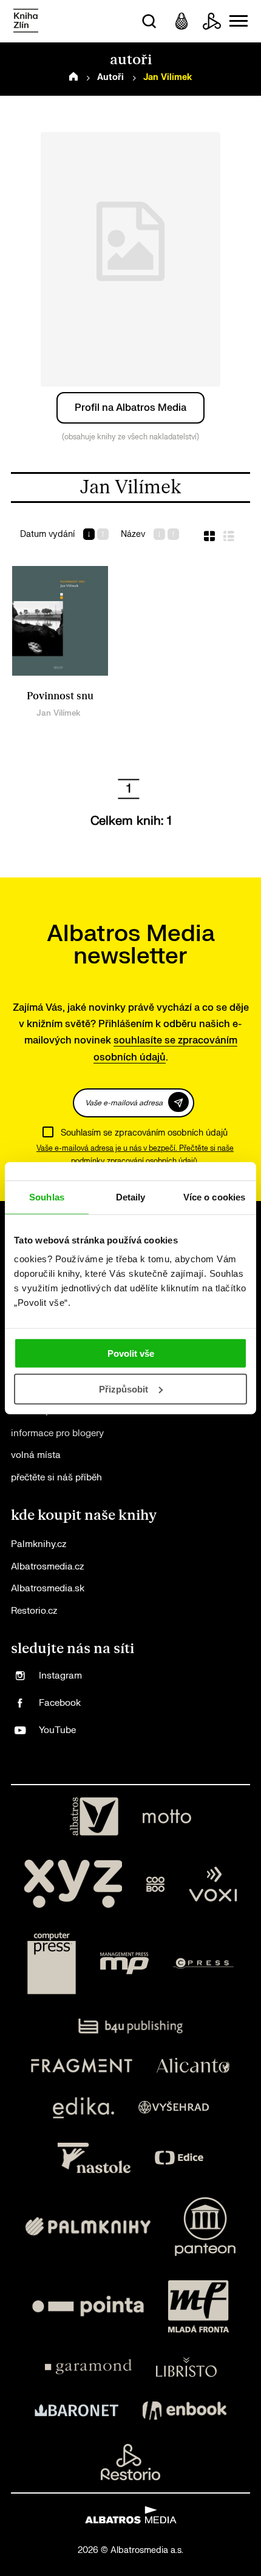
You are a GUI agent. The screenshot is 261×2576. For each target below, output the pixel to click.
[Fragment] (82, 2065)
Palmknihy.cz (39, 1544)
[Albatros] (94, 1817)
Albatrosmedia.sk (48, 1589)
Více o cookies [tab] (214, 1196)
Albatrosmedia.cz (47, 1567)
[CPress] (203, 1963)
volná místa (36, 1455)
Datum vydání (47, 534)
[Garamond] (88, 2367)
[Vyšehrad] (174, 2108)
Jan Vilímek (58, 713)
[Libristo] (186, 2367)
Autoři (110, 77)
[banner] (26, 22)
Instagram (60, 1676)
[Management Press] (124, 1963)
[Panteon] (205, 2227)
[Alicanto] (193, 2065)
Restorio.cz (34, 1611)
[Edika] (84, 2108)
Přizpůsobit (124, 1389)
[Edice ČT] (179, 2158)
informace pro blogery (57, 1433)
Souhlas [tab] (47, 1196)
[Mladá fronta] (198, 2306)
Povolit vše (131, 1353)
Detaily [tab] (131, 1196)
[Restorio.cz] (130, 2462)
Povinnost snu (60, 696)
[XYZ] (73, 1884)
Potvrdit (178, 1102)
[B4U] (131, 2026)
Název (133, 534)
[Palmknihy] (88, 2227)
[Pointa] (88, 2306)
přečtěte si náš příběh (56, 1478)
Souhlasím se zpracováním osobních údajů (144, 1133)
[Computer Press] (52, 1963)
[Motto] (167, 1817)
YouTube (57, 1730)
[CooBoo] (156, 1884)
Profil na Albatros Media (130, 408)
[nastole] (94, 2158)
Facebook (60, 1703)
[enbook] (185, 2411)
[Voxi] (213, 1884)
